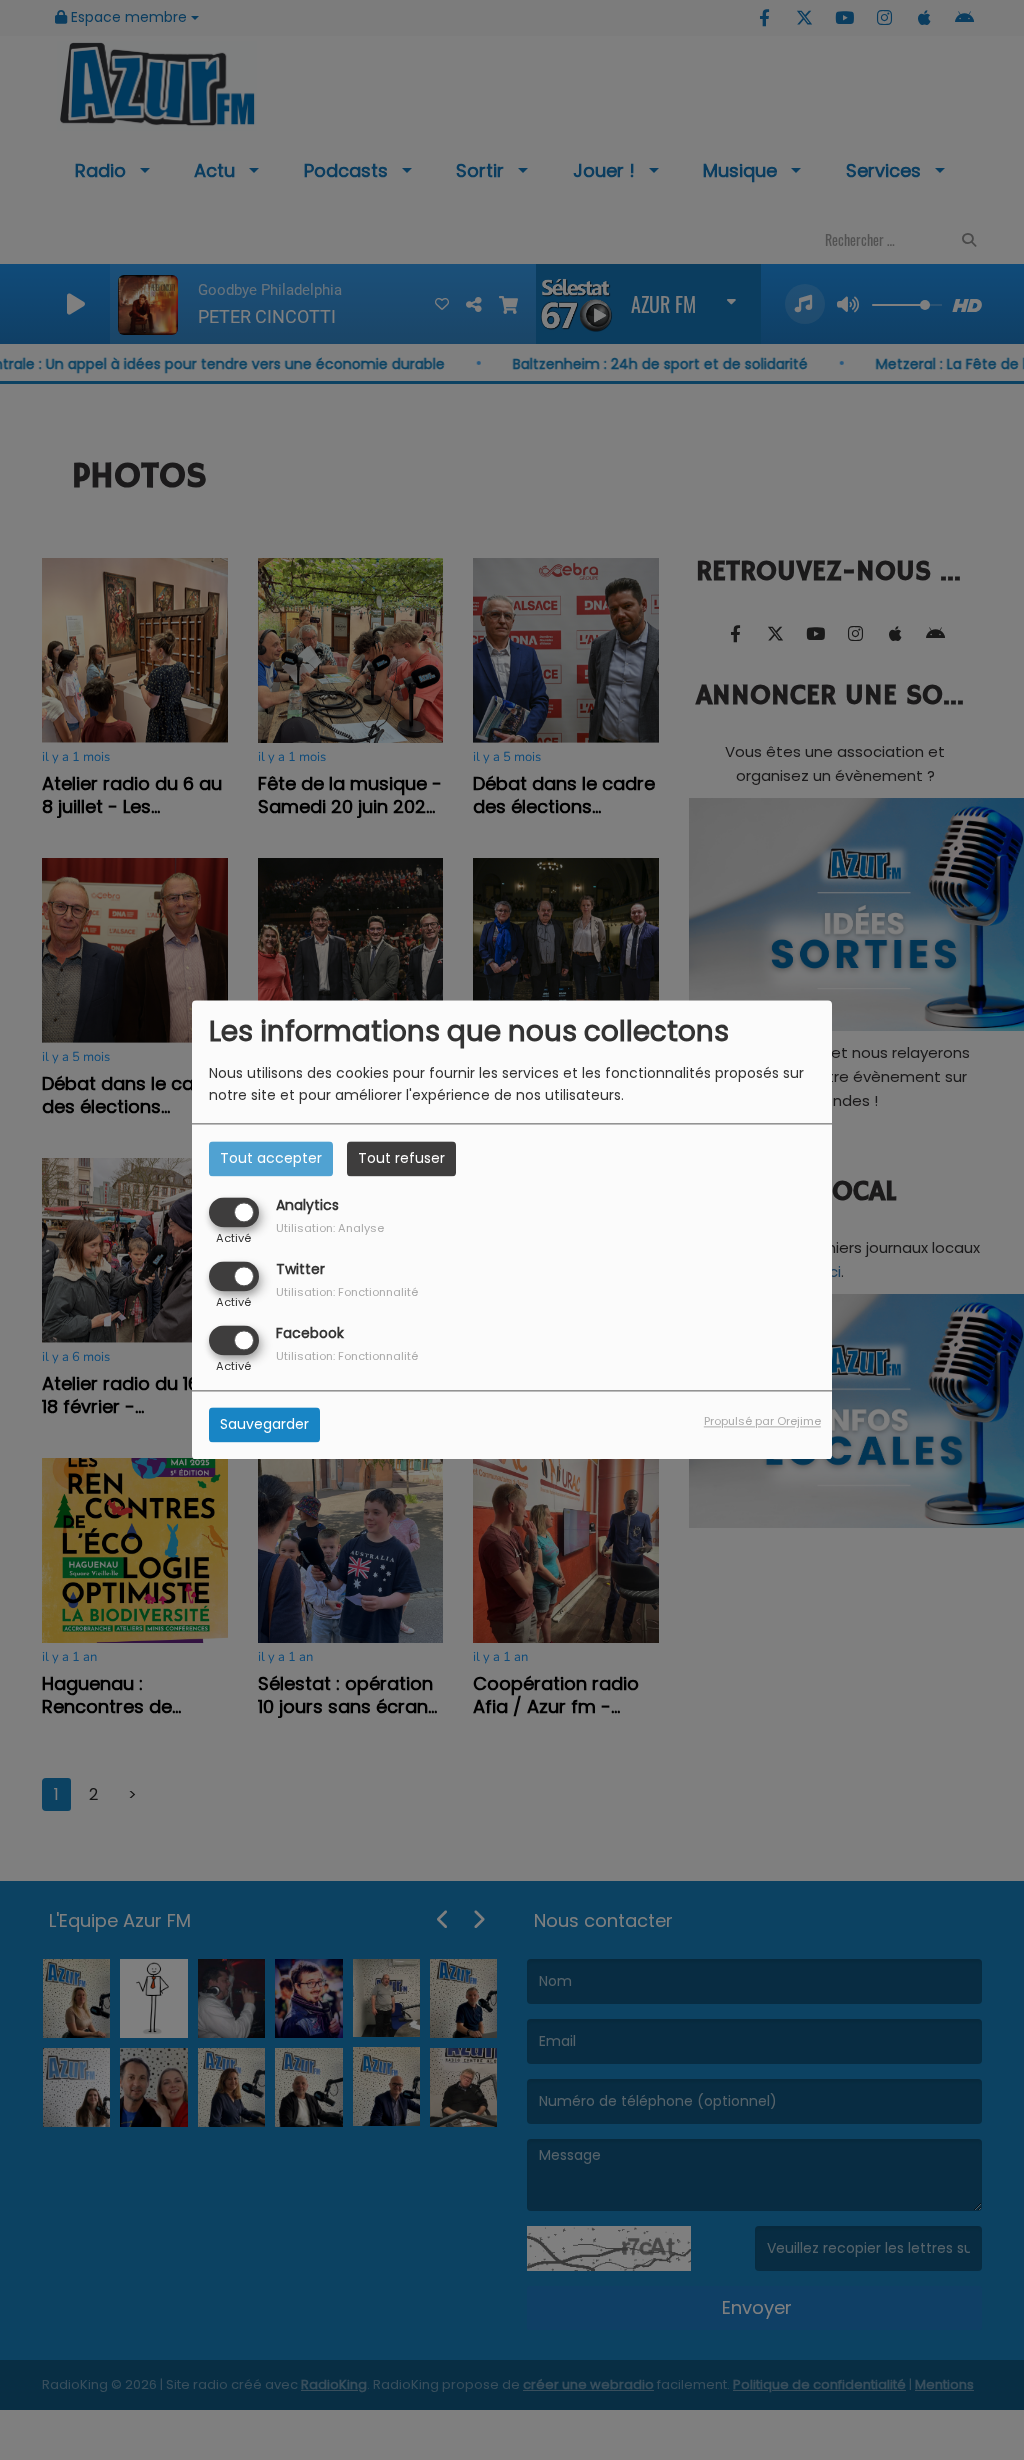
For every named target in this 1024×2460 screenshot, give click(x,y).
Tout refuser (401, 1158)
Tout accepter (271, 1158)
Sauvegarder (264, 1425)
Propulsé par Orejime (762, 1422)
